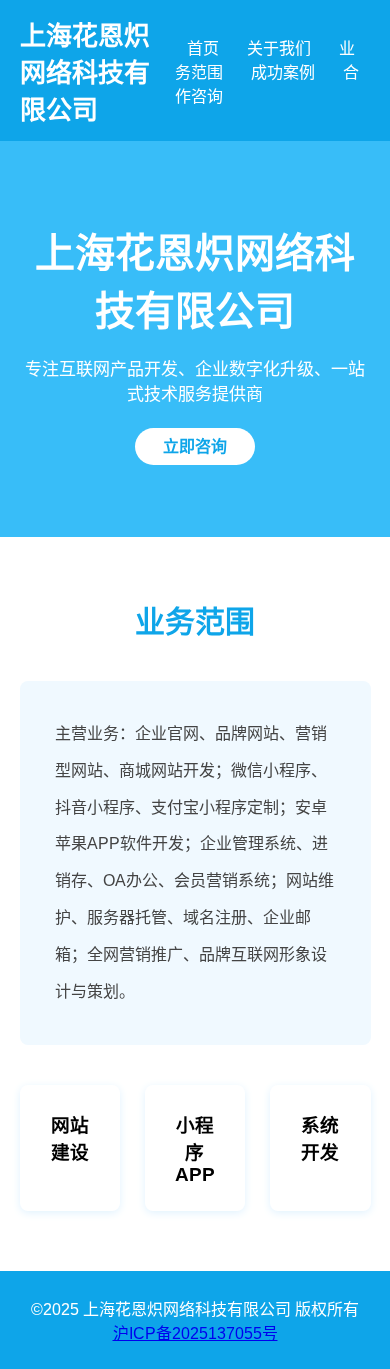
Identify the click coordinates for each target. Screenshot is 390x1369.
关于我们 (279, 48)
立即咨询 (195, 446)
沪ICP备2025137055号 (195, 1333)
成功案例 (283, 72)
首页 (203, 48)
